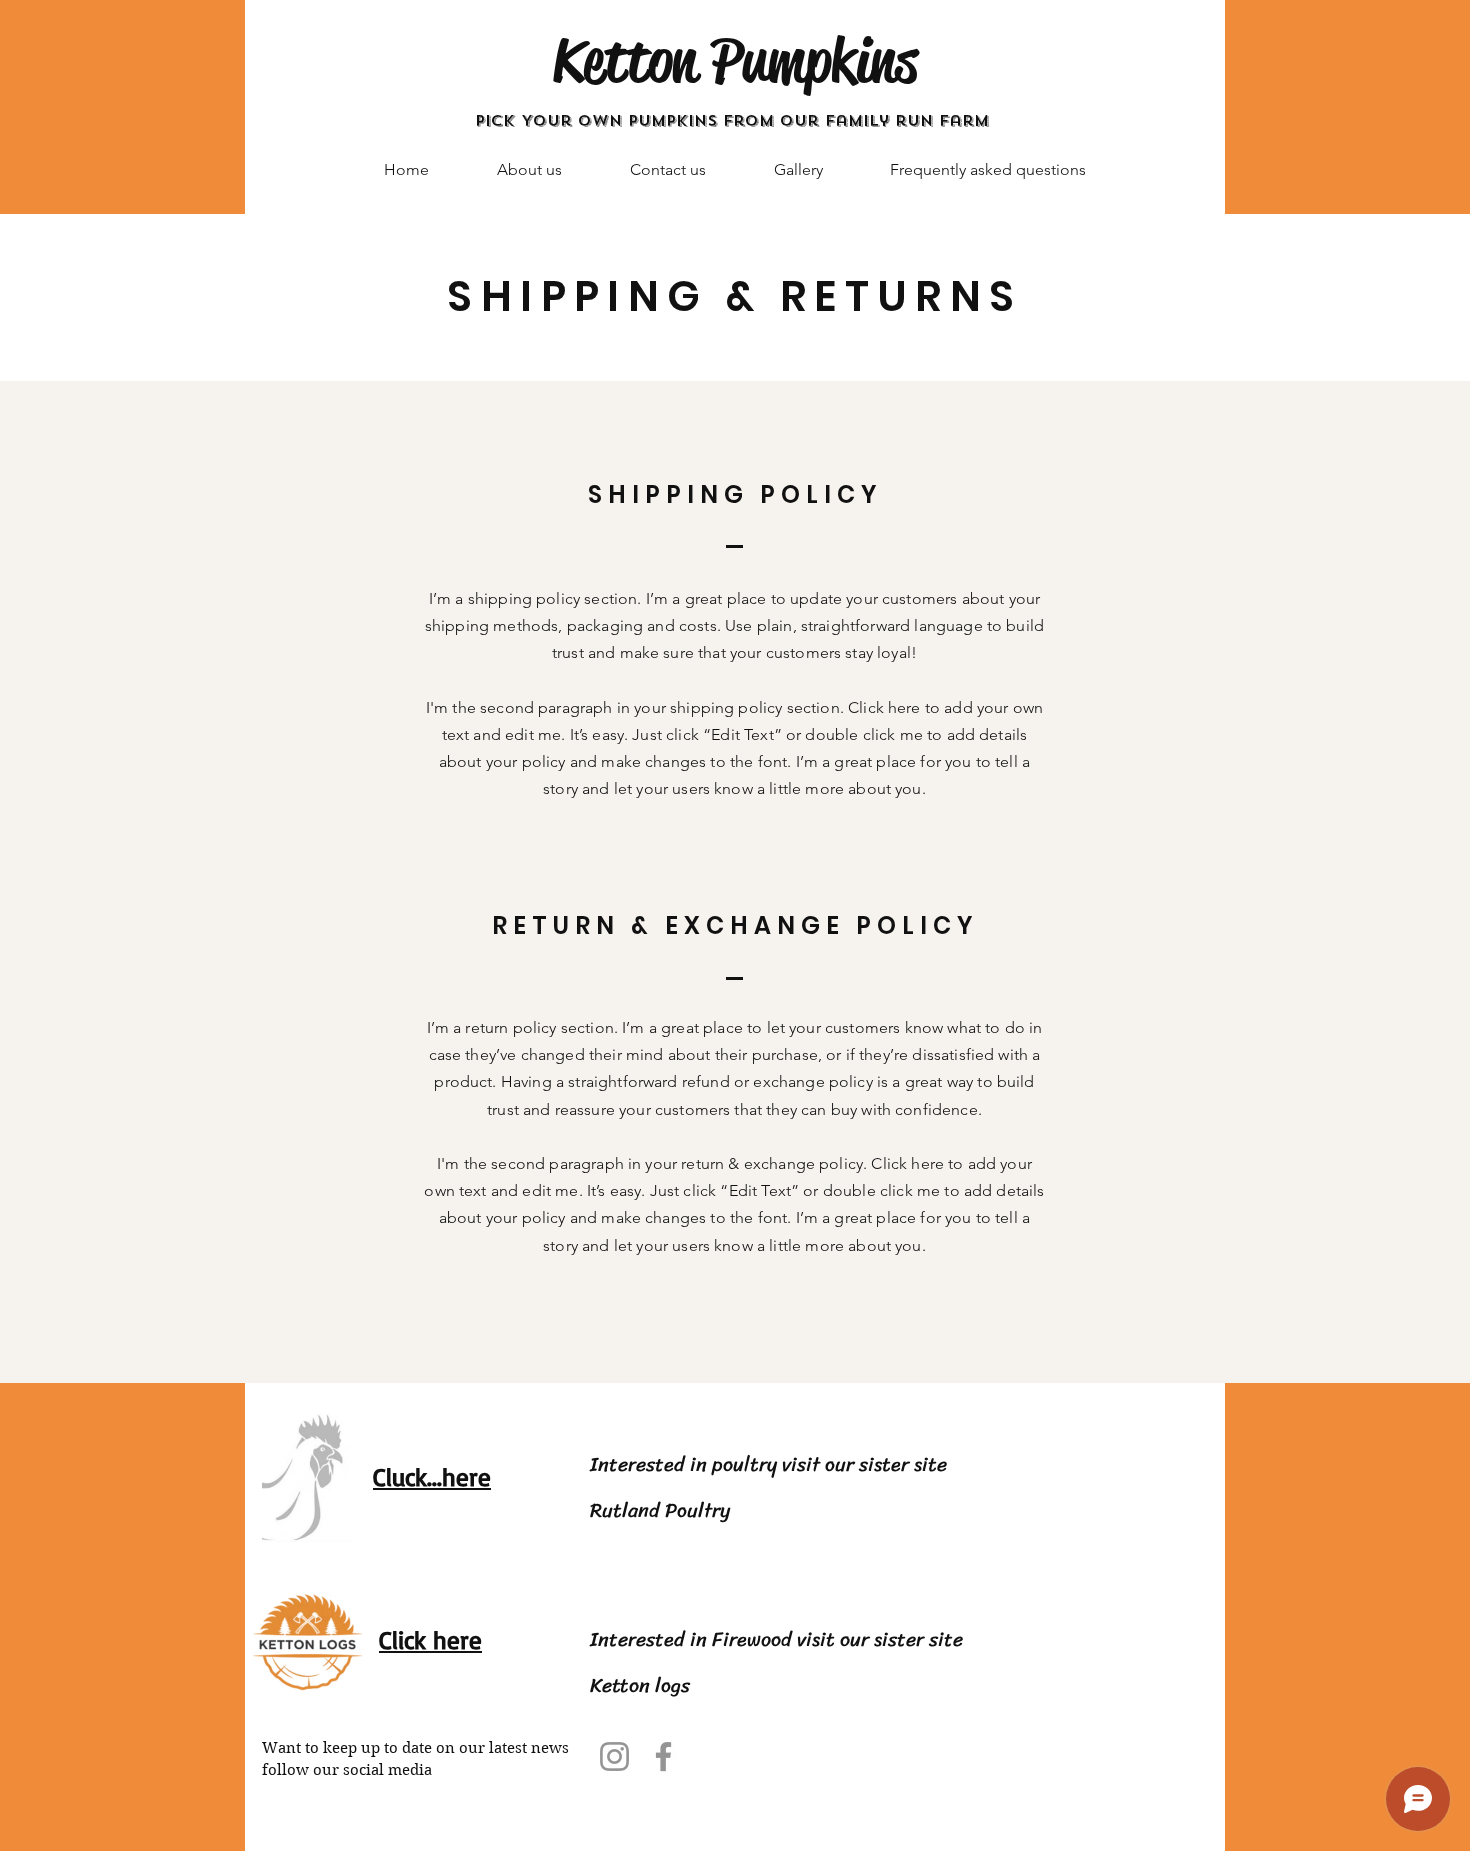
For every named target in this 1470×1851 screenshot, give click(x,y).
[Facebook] (663, 1756)
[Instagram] (614, 1756)
